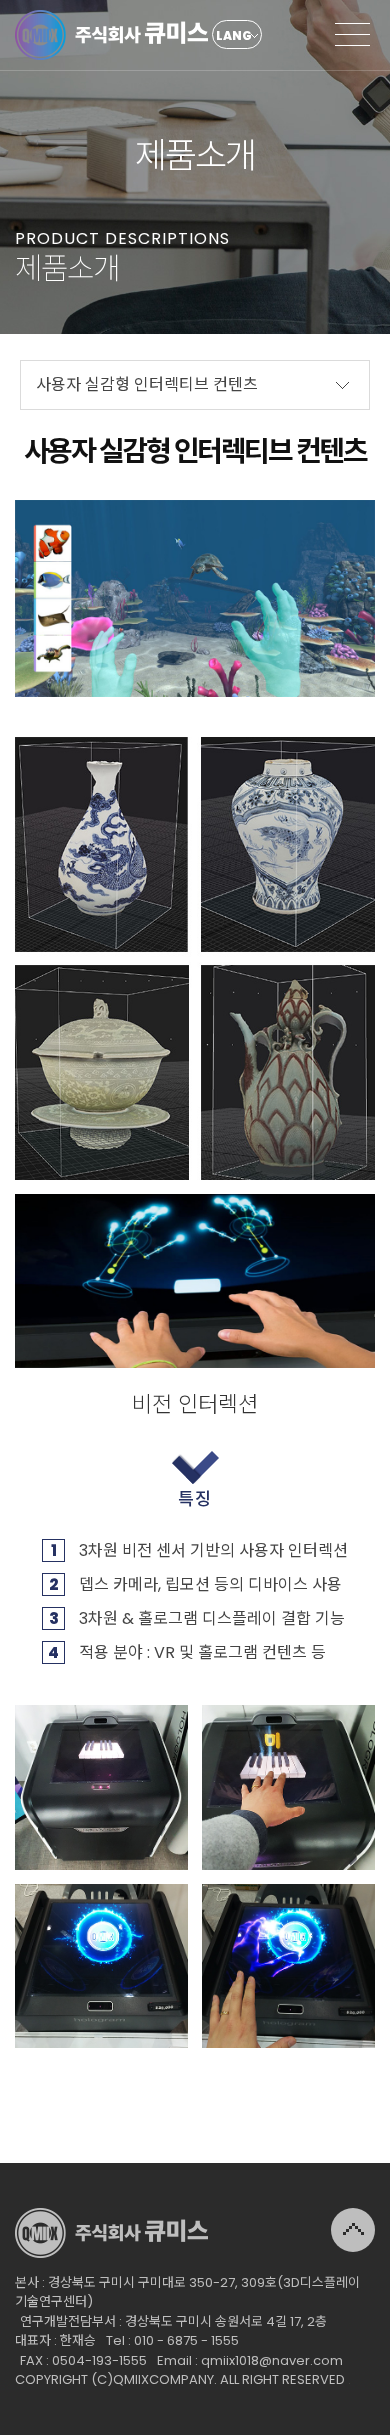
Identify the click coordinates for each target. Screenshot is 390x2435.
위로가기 (353, 2230)
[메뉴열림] (352, 35)
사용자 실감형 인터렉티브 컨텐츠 (147, 384)
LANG (234, 35)
